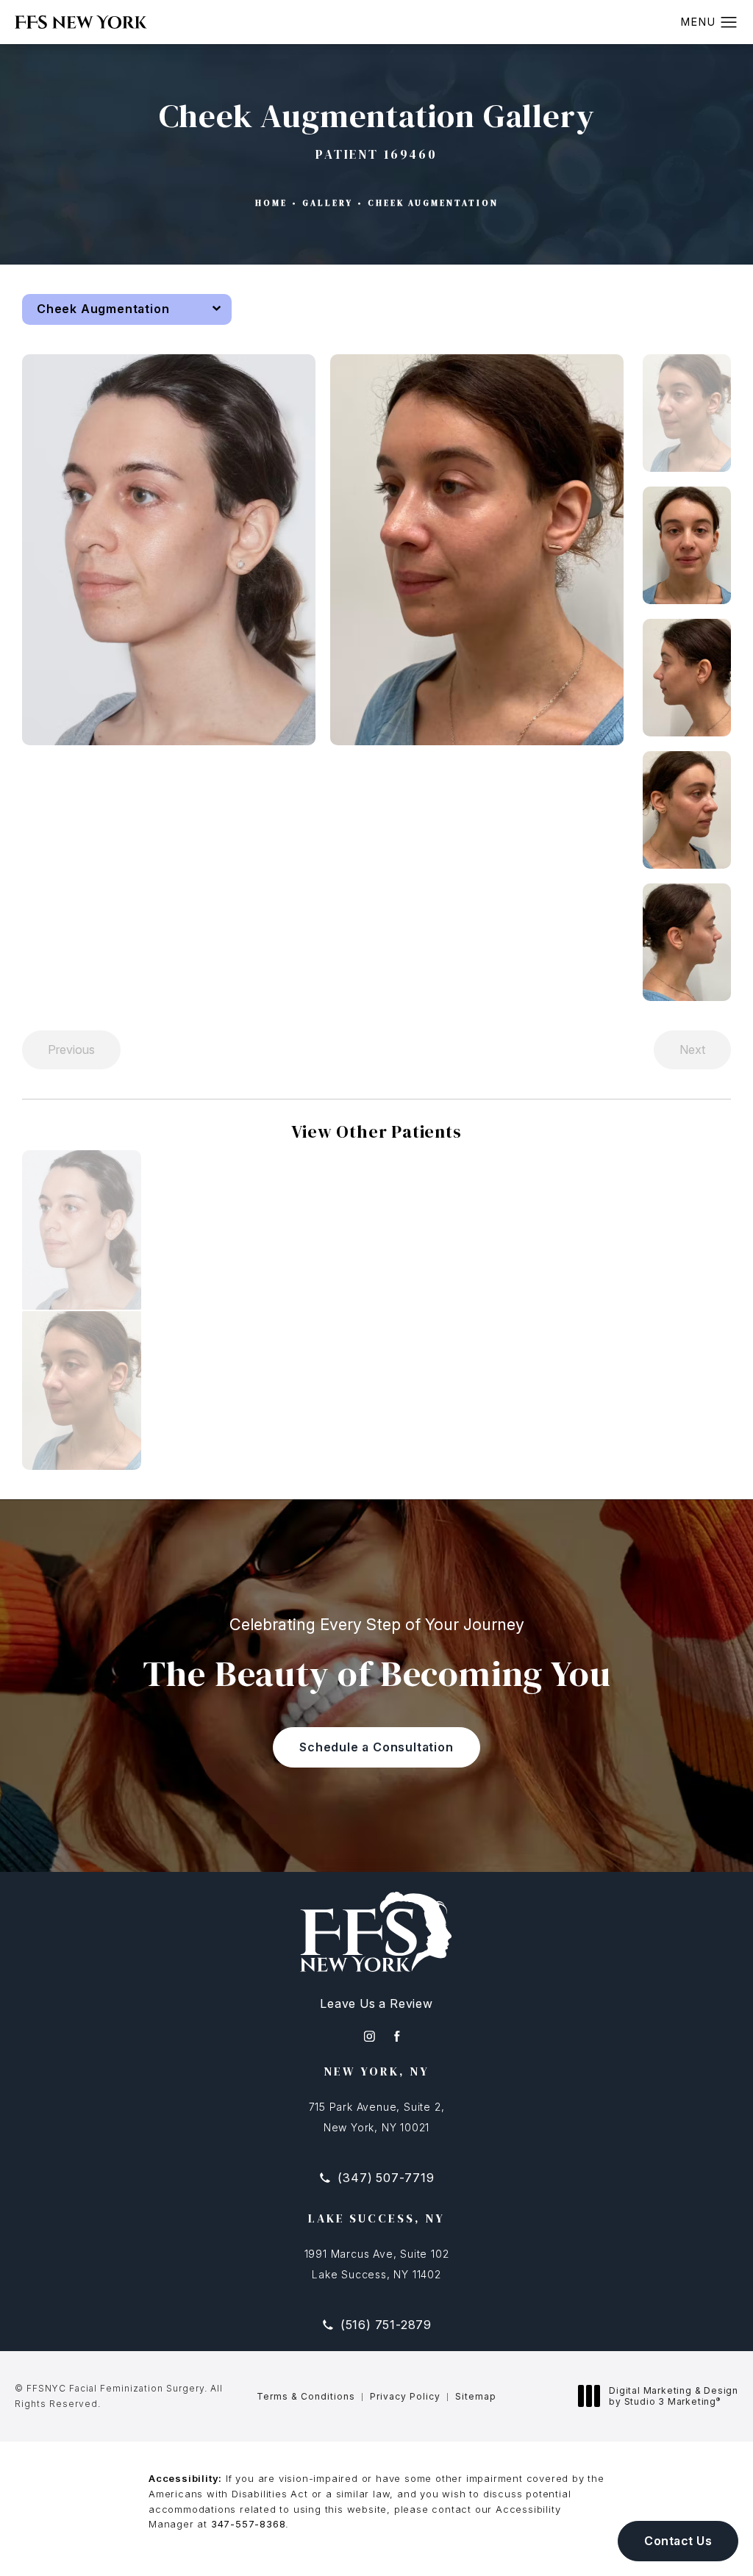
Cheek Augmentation (433, 203)
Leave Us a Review (376, 2003)
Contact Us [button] (678, 2541)
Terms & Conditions (306, 2396)
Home (271, 203)
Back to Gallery (684, 309)
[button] (729, 23)
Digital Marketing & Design (673, 2396)
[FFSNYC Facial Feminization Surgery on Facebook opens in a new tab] (397, 2036)
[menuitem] (370, 2036)
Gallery (328, 203)
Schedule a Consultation (376, 1747)
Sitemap (476, 2396)
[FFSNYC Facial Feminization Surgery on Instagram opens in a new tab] (370, 2036)
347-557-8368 (249, 2524)
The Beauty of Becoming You (377, 1655)
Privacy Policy (405, 2396)
